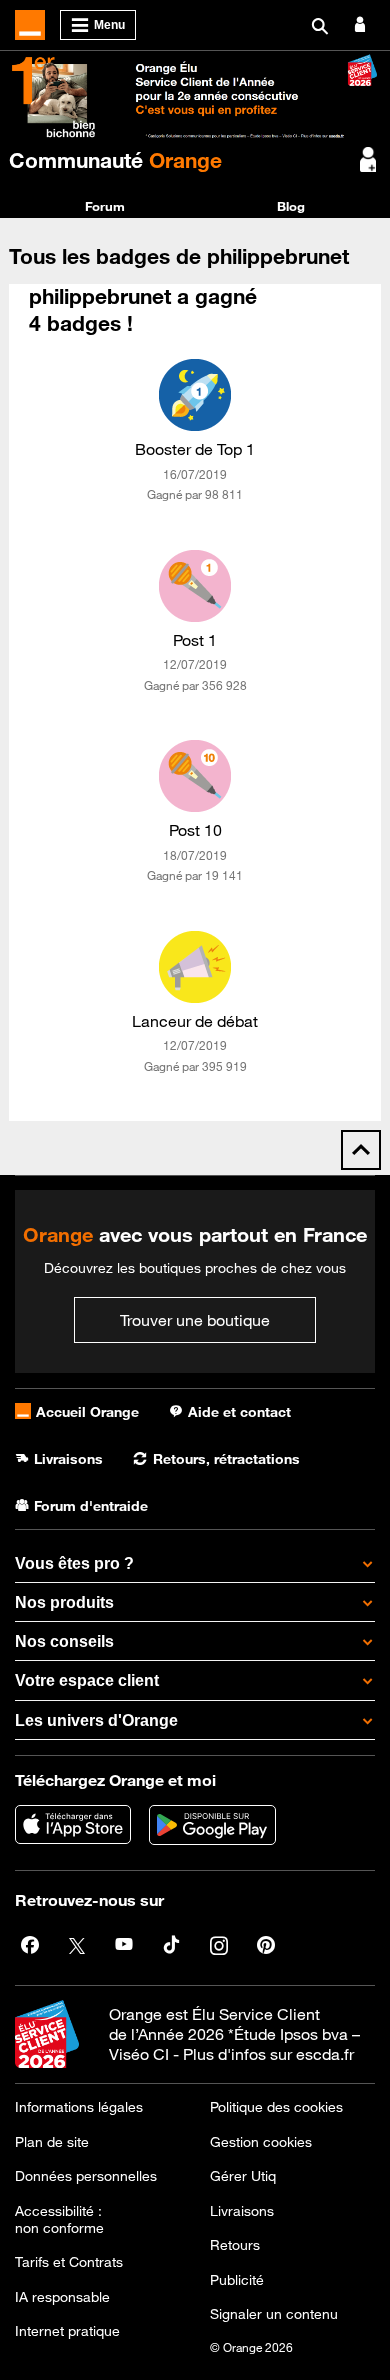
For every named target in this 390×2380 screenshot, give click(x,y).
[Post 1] (195, 586)
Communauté (115, 160)
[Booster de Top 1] (195, 395)
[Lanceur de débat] (195, 967)
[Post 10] (195, 776)
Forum (105, 206)
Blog (291, 206)
